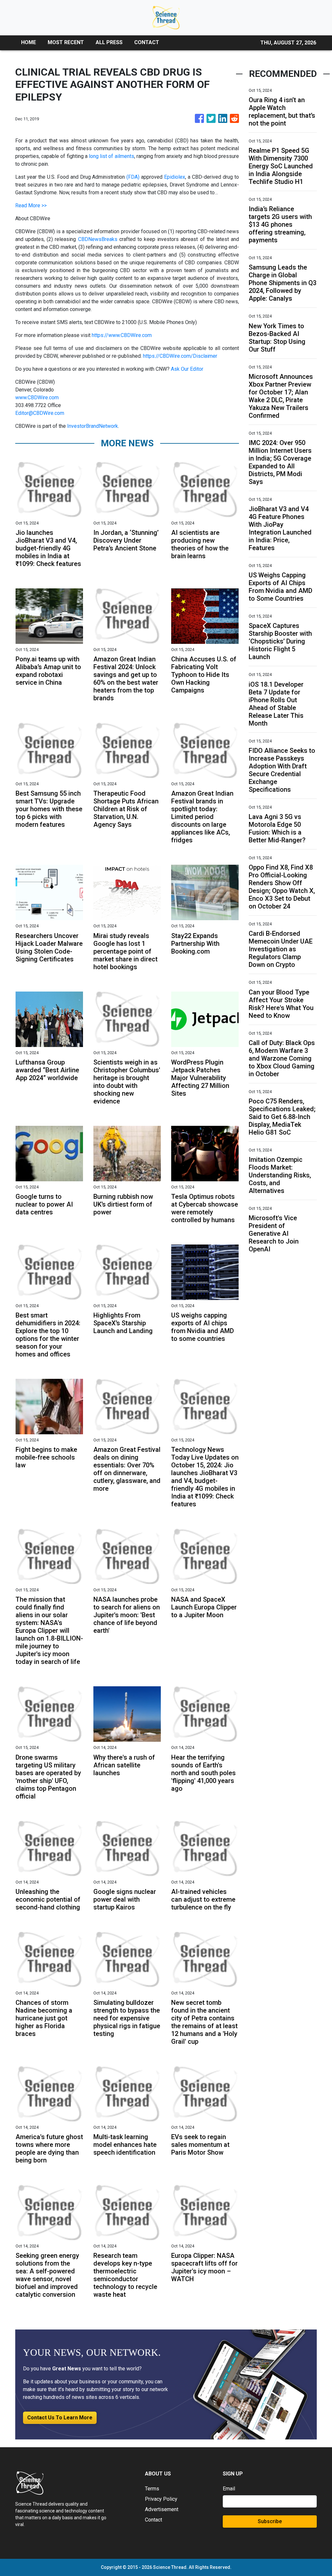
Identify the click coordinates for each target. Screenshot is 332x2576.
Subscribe (270, 2521)
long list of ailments (112, 156)
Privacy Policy (161, 2499)
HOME (29, 42)
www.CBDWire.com (37, 397)
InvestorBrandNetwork (93, 426)
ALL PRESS (109, 42)
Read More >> (31, 205)
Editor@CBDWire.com (40, 413)
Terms (152, 2489)
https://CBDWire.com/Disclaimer (180, 356)
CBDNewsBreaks (98, 239)
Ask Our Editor (187, 369)
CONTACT (147, 42)
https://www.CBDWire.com (122, 335)
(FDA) (133, 177)
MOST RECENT (66, 42)
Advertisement (162, 2509)
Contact (154, 2520)
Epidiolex (175, 177)
